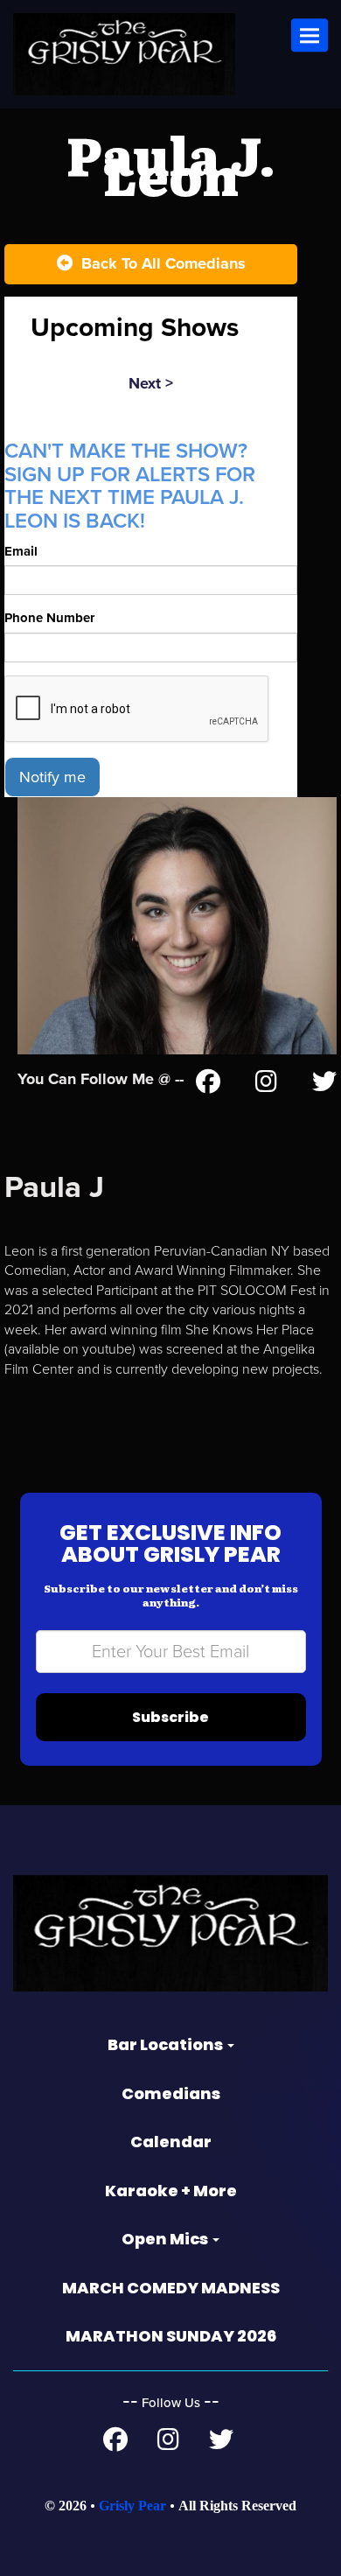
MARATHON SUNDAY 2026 (171, 2336)
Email (21, 551)
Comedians (171, 2093)
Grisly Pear (132, 2506)
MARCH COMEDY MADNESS (171, 2288)
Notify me (52, 777)
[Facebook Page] (208, 1085)
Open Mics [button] (166, 2239)
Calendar (171, 2142)
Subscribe (170, 1717)
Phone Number (49, 618)
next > (151, 383)
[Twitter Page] (324, 1085)
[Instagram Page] (266, 1085)
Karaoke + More (171, 2191)
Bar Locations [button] (167, 2044)
